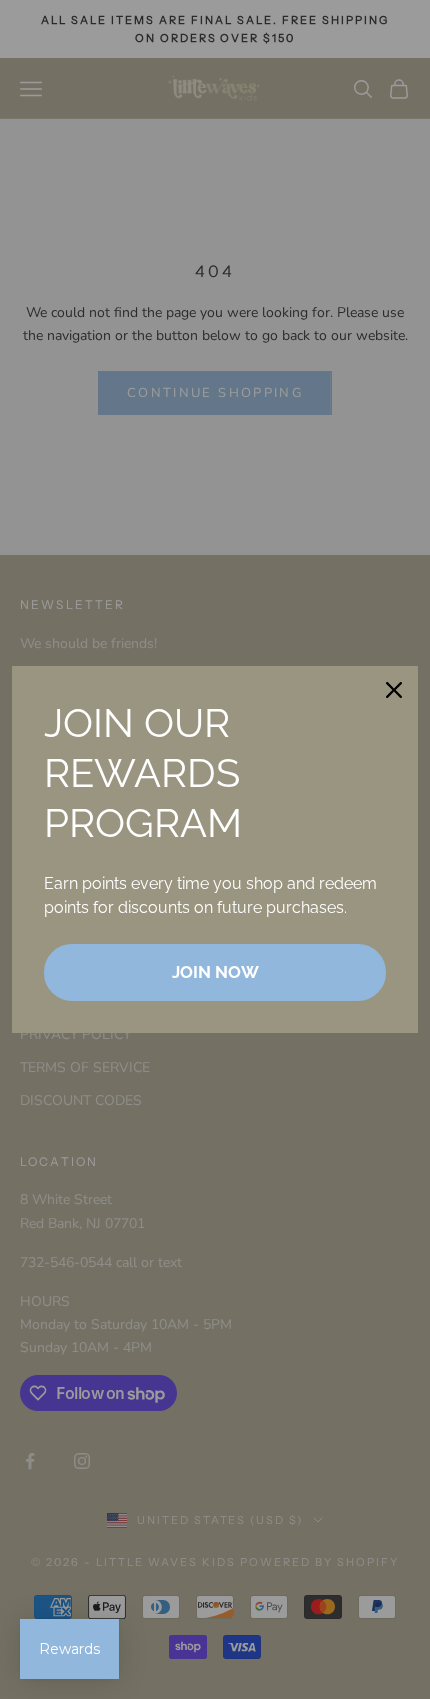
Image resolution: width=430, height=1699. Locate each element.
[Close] (394, 690)
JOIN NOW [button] (215, 972)
